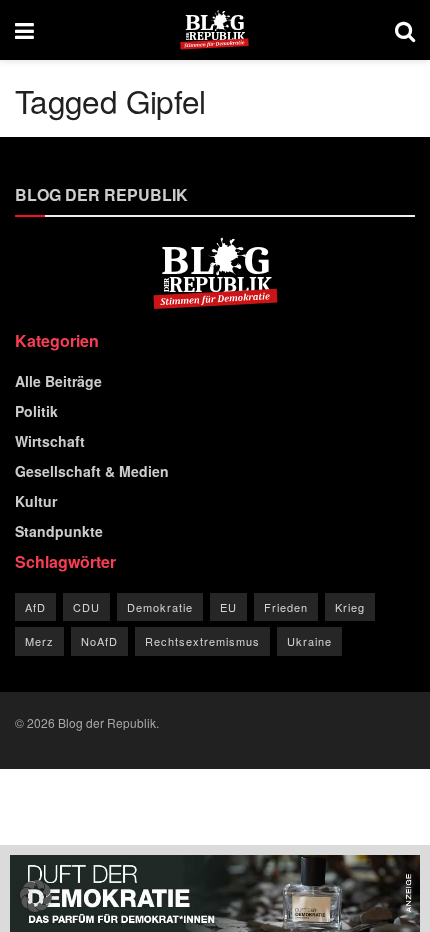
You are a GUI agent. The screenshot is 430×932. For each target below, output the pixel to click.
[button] (36, 896)
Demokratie (160, 607)
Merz (39, 641)
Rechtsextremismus (202, 641)
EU (228, 607)
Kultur (36, 501)
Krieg (350, 607)
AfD (35, 607)
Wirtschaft (50, 441)
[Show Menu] (24, 30)
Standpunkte (59, 531)
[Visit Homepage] (214, 30)
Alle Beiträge (58, 381)
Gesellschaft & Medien (92, 471)
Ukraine (309, 641)
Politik (36, 411)
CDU (86, 607)
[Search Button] (405, 30)
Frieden (286, 607)
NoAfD (99, 641)
